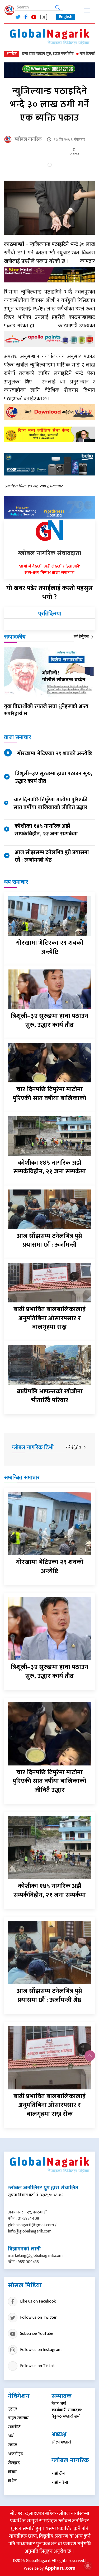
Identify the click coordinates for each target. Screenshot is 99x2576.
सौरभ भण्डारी (61, 2442)
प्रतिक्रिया (50, 613)
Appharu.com (60, 2568)
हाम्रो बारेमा (60, 2483)
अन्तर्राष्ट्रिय (16, 2454)
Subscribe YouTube (37, 2333)
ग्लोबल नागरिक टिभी (33, 1447)
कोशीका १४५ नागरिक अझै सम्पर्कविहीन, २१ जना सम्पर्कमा (46, 830)
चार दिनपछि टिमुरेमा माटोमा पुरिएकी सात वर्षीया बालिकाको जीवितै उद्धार (50, 803)
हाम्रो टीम (58, 2474)
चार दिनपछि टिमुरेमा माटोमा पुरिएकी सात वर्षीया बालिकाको (49, 1094)
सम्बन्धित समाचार (22, 1477)
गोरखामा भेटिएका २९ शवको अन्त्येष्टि (55, 753)
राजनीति (14, 2427)
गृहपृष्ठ (13, 2409)
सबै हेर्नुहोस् (82, 636)
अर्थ (11, 2436)
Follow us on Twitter (38, 2317)
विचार (12, 2472)
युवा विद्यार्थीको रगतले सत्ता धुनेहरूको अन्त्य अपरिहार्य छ (46, 710)
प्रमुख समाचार (18, 2418)
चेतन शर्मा (59, 2404)
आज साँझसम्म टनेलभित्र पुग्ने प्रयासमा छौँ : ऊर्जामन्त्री (49, 1241)
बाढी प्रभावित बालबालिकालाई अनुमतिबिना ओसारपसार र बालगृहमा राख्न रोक (49, 2105)
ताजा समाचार (18, 737)
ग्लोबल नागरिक (28, 139)
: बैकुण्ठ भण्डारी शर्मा (67, 2413)
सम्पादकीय (15, 637)
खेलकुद (14, 2463)
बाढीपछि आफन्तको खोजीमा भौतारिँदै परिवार (50, 1396)
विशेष (12, 2481)
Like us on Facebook (38, 2301)
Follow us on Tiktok (37, 2366)
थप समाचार (16, 882)
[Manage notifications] (88, 2566)
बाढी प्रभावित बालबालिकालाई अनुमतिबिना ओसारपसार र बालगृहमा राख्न (49, 1318)
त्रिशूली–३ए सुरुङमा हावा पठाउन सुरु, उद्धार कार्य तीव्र (54, 777)
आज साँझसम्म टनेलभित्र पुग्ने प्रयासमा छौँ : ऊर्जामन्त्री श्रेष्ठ (52, 856)
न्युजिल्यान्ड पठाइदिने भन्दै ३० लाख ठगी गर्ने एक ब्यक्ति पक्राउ (50, 104)
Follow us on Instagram (41, 2349)
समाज (13, 2445)
